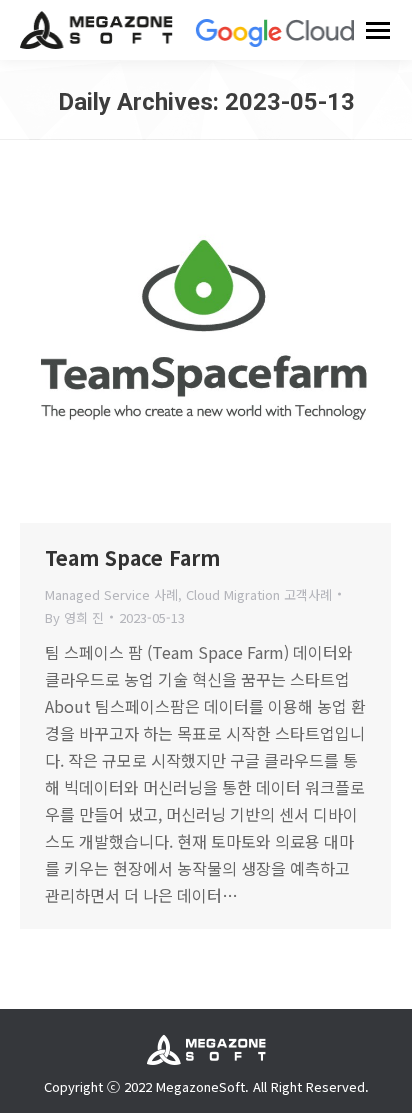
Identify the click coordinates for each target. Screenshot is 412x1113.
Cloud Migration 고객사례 (259, 594)
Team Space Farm (132, 557)
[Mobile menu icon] (378, 30)
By (74, 617)
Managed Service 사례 (111, 594)
